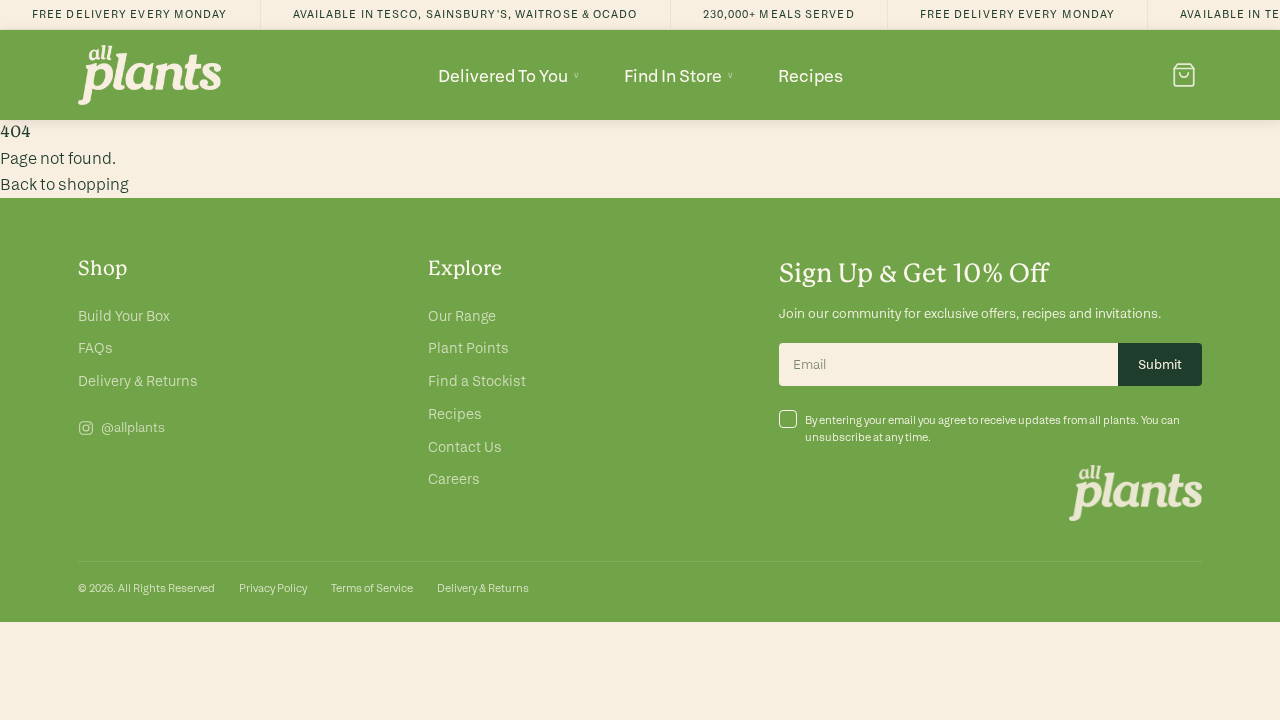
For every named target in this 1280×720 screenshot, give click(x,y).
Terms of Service (372, 588)
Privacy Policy (273, 588)
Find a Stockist (477, 381)
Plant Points (468, 348)
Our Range (462, 316)
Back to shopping (64, 184)
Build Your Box (124, 316)
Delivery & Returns (138, 381)
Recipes (810, 75)
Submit (1160, 364)
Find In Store (679, 75)
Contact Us (465, 447)
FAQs (95, 348)
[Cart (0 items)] (1184, 75)
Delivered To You (509, 75)
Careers (454, 479)
